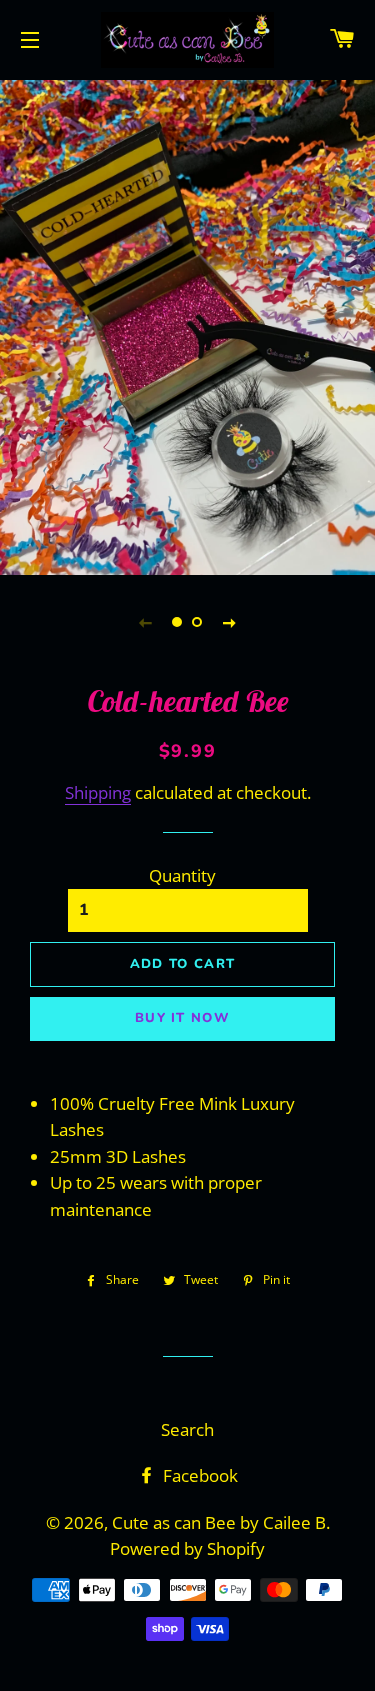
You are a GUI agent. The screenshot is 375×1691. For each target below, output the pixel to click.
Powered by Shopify (187, 1548)
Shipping (98, 792)
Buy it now (182, 1018)
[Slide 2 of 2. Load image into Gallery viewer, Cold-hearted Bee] (198, 622)
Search (187, 1429)
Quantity (182, 875)
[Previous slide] (146, 622)
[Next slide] (230, 622)
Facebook (198, 1475)
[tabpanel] (187, 325)
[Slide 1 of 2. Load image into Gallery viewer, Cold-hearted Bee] (178, 622)
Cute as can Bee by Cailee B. (221, 1522)
